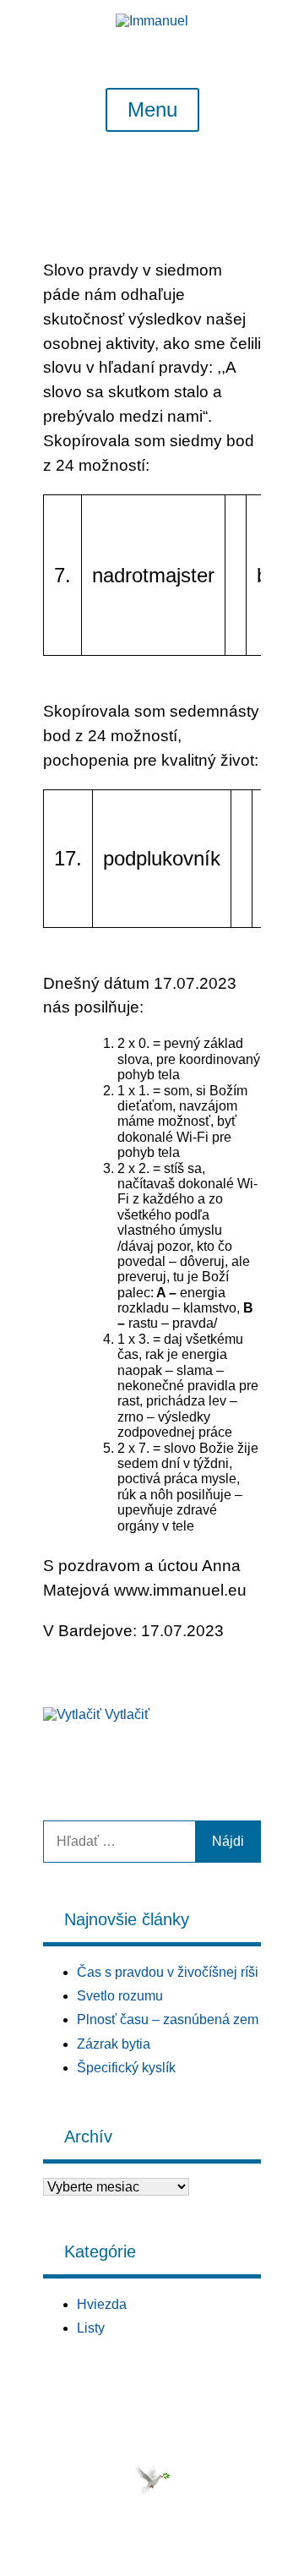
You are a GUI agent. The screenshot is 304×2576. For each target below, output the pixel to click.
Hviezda (102, 2304)
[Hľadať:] (119, 1841)
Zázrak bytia (114, 2044)
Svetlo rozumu (120, 1996)
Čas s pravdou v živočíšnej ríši (168, 1972)
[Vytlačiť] (72, 1714)
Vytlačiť (127, 1714)
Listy (91, 2328)
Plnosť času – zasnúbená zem (168, 2019)
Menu (152, 110)
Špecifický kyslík (126, 2068)
